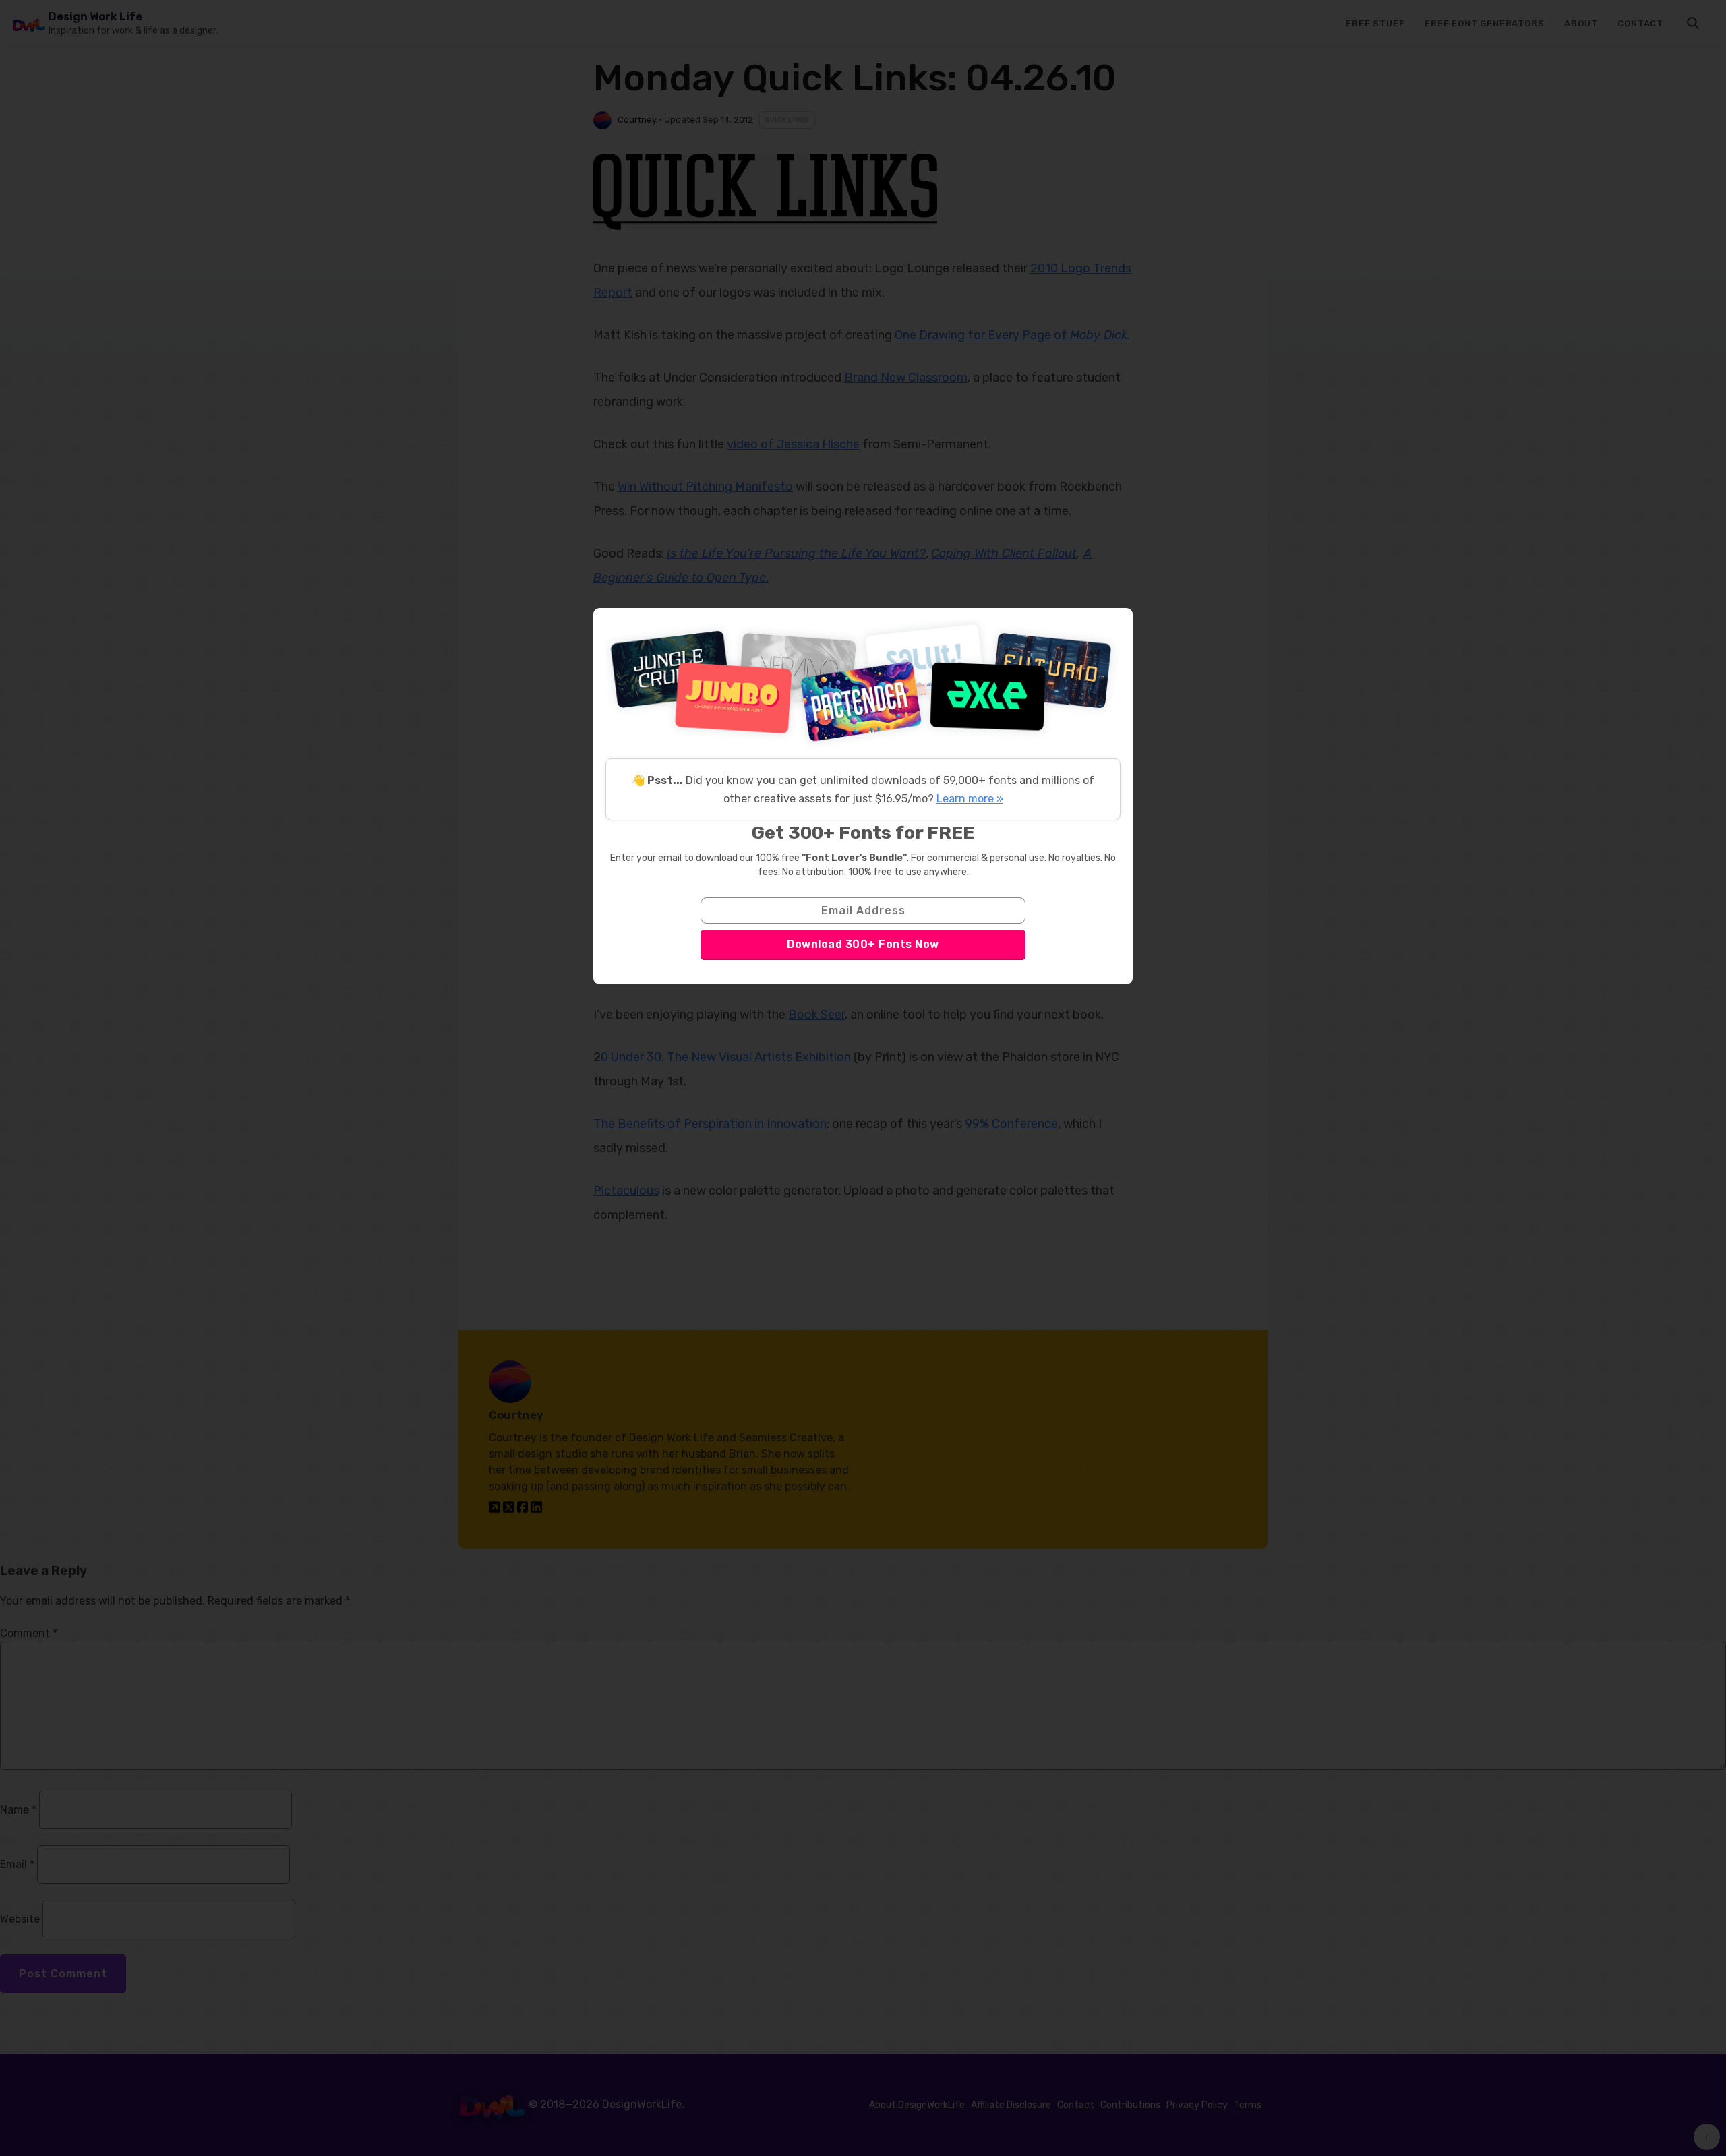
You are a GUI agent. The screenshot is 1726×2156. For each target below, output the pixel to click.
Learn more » (970, 799)
